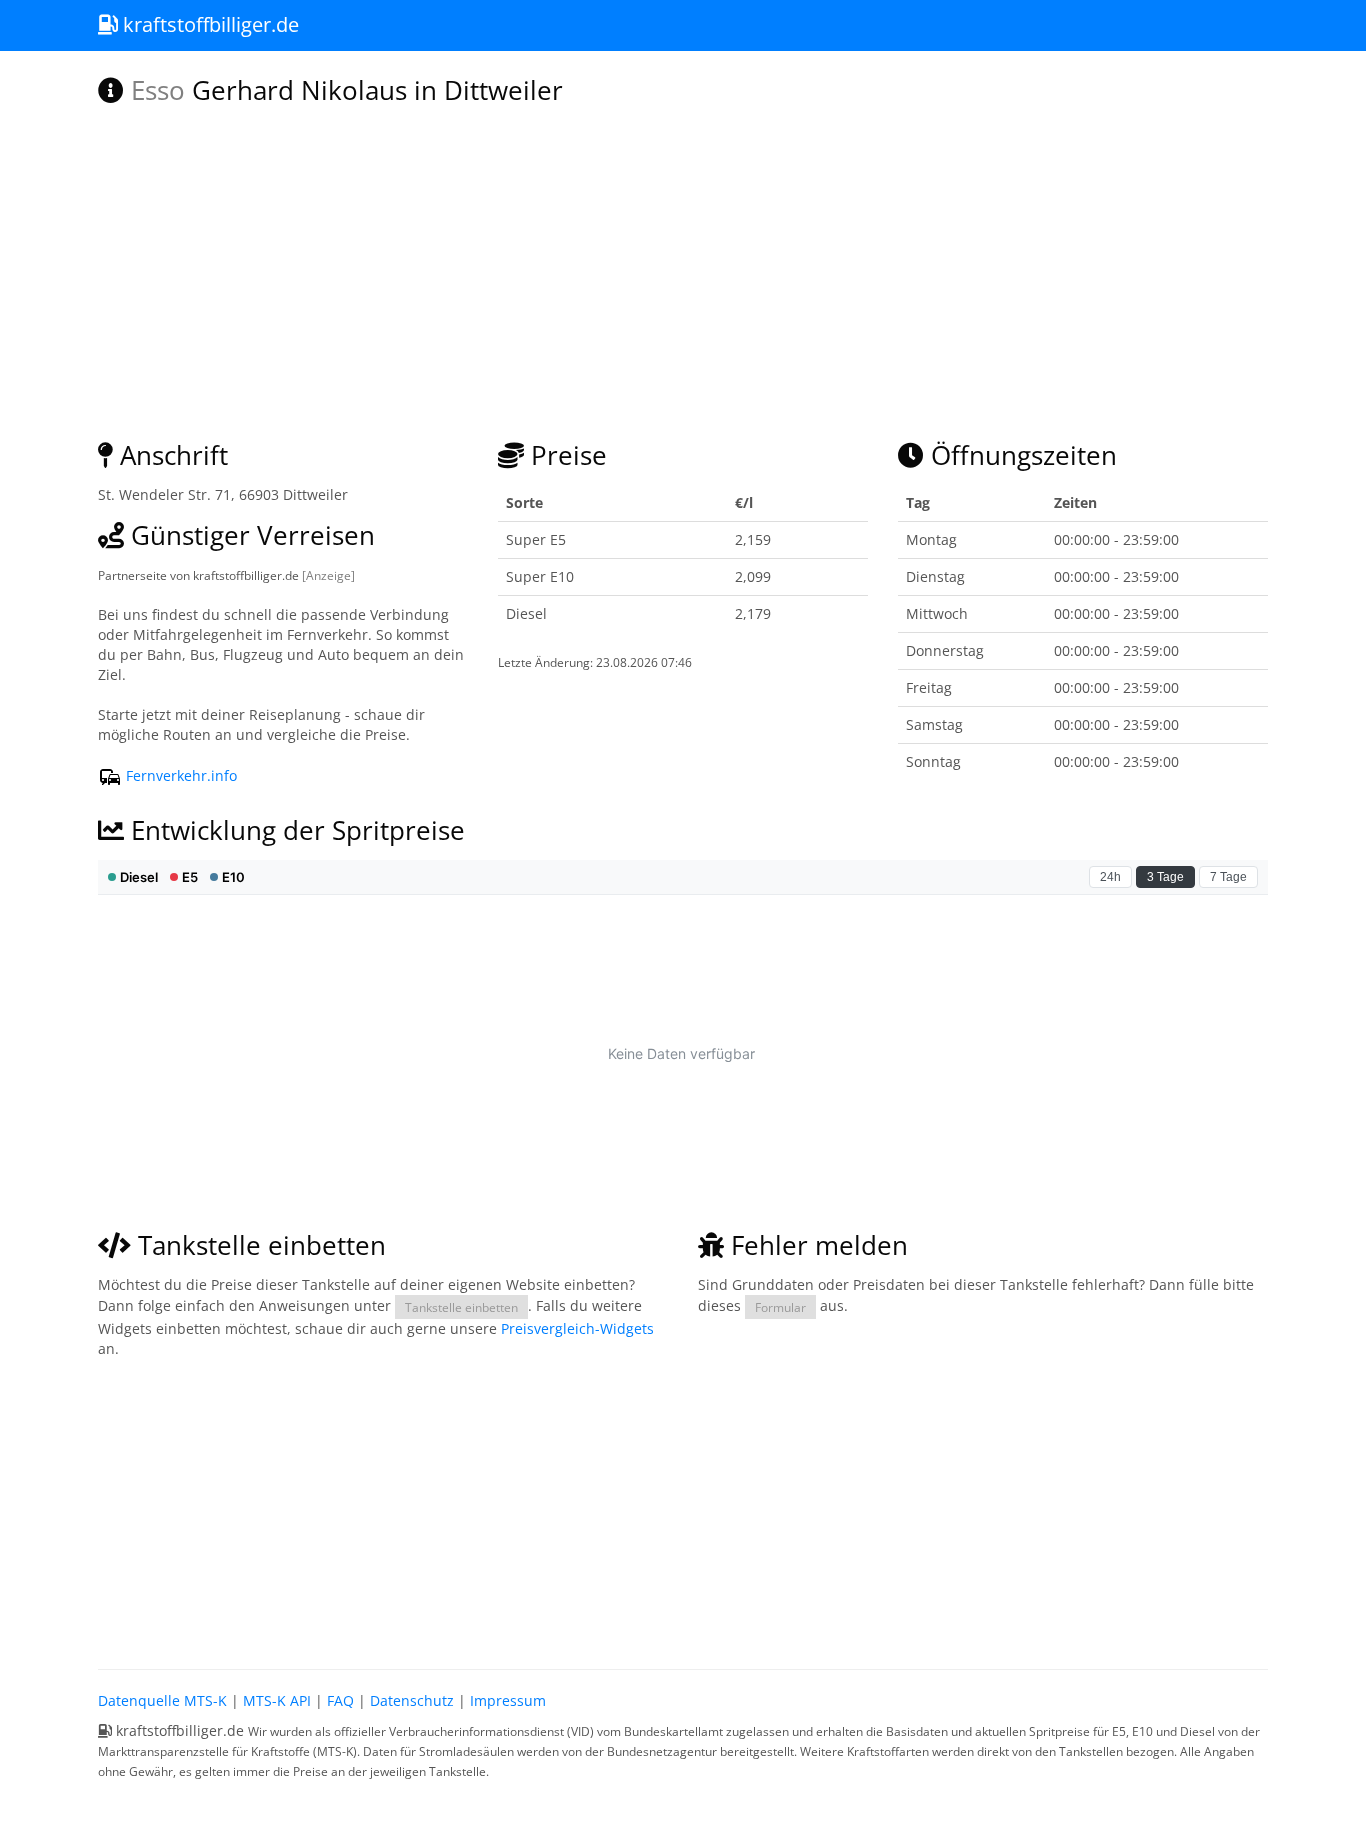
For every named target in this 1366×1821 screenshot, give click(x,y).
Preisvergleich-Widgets (577, 1328)
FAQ (340, 1700)
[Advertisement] (683, 1509)
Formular (780, 1307)
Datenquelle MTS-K (162, 1700)
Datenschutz (412, 1700)
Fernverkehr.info (179, 775)
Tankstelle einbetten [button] (461, 1307)
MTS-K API (277, 1700)
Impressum (508, 1700)
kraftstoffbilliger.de (208, 24)
